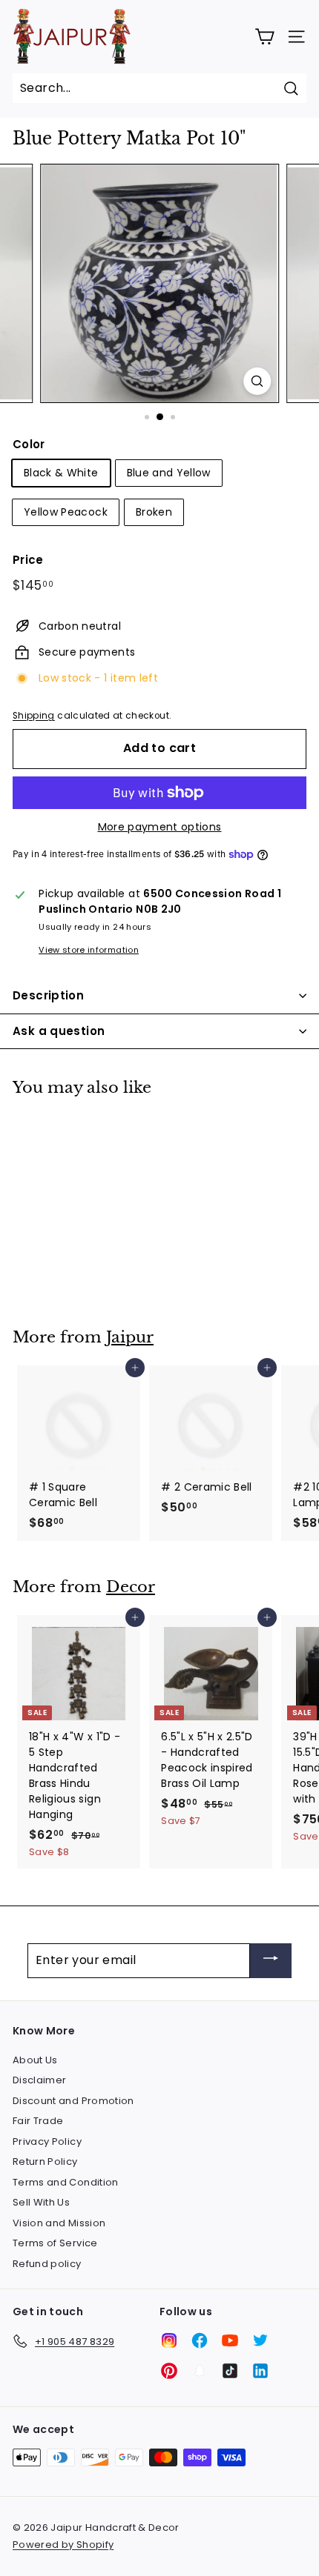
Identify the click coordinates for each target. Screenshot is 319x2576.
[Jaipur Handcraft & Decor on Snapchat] (200, 2371)
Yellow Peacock (66, 512)
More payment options (160, 827)
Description (48, 995)
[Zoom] (257, 381)
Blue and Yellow (169, 473)
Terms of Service (55, 2243)
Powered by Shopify (63, 2545)
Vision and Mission (59, 2223)
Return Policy (45, 2161)
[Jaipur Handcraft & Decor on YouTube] (230, 2340)
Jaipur (130, 1337)
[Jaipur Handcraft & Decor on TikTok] (230, 2371)
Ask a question (59, 1031)
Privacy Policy (47, 2141)
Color (29, 444)
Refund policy (47, 2264)
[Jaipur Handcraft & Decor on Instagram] (169, 2340)
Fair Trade (38, 2121)
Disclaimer (40, 2080)
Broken (154, 512)
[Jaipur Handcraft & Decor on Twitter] (260, 2340)
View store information (89, 950)
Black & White (61, 473)
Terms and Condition (66, 2182)
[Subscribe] (271, 1961)
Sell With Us (41, 2202)
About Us (35, 2060)
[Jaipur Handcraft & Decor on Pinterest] (169, 2371)
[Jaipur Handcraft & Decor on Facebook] (200, 2340)
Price (28, 560)
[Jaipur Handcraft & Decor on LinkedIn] (260, 2371)
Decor (131, 1587)
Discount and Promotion (73, 2101)
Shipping (34, 716)
